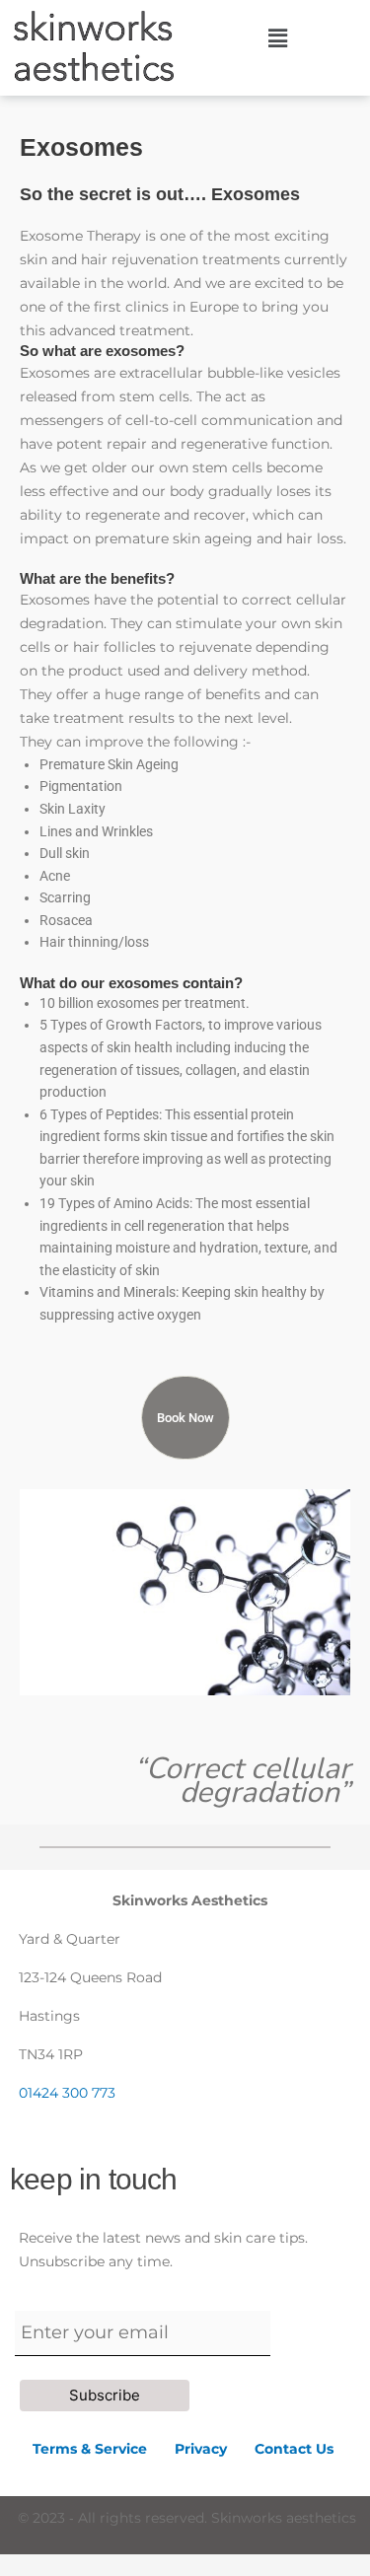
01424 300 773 (67, 2093)
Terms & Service (90, 2449)
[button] (277, 38)
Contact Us (294, 2449)
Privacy (215, 2449)
